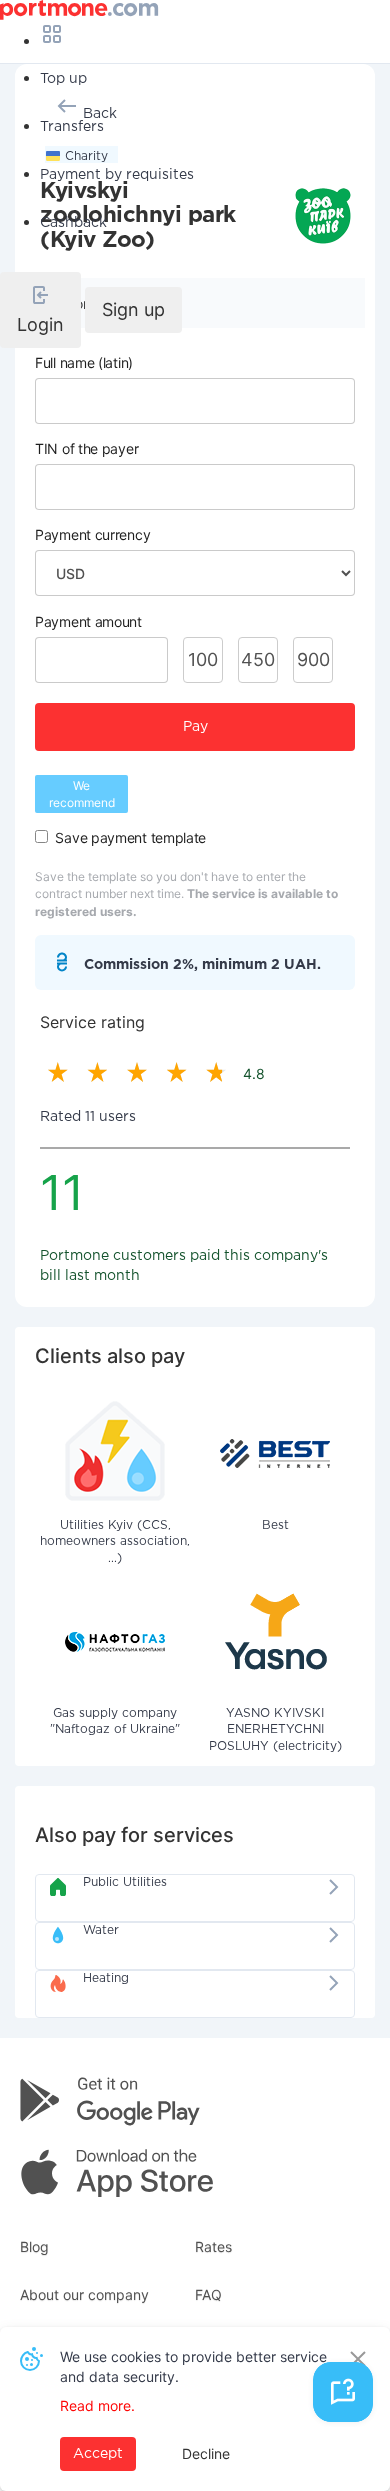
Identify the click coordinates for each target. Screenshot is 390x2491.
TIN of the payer (86, 448)
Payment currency (92, 534)
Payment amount (88, 621)
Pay (195, 727)
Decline (206, 2453)
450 (258, 659)
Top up (63, 79)
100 (203, 659)
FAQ (208, 2294)
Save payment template (130, 837)
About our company (84, 2294)
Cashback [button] (73, 223)
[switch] (41, 836)
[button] (40, 310)
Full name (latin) (84, 362)
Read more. (97, 2405)
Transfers (72, 127)
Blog (34, 2246)
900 (313, 659)
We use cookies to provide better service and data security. (193, 2366)
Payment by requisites (117, 175)
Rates (213, 2246)
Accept (98, 2454)
